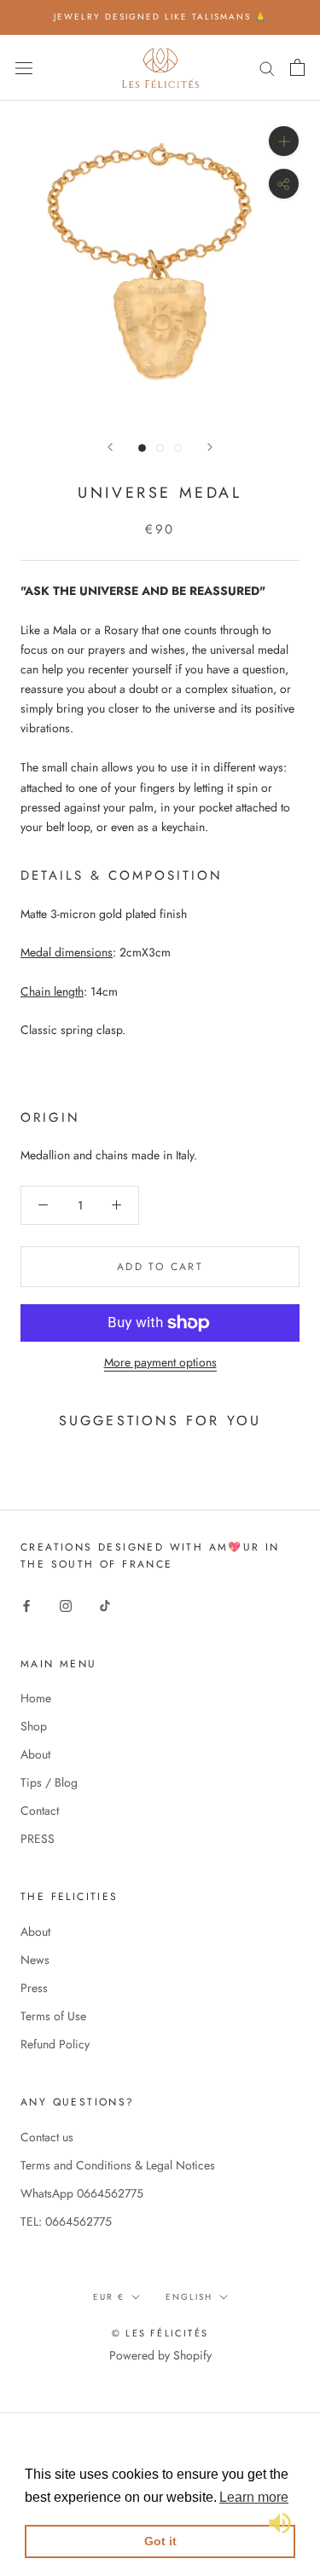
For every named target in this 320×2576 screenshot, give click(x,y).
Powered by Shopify (160, 2355)
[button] (254, 2498)
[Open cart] (297, 67)
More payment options (160, 1362)
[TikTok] (105, 1605)
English (189, 2297)
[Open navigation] (24, 67)
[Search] (267, 67)
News (35, 1960)
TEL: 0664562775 (66, 2221)
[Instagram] (66, 1605)
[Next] (210, 447)
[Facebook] (26, 1605)
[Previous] (110, 447)
